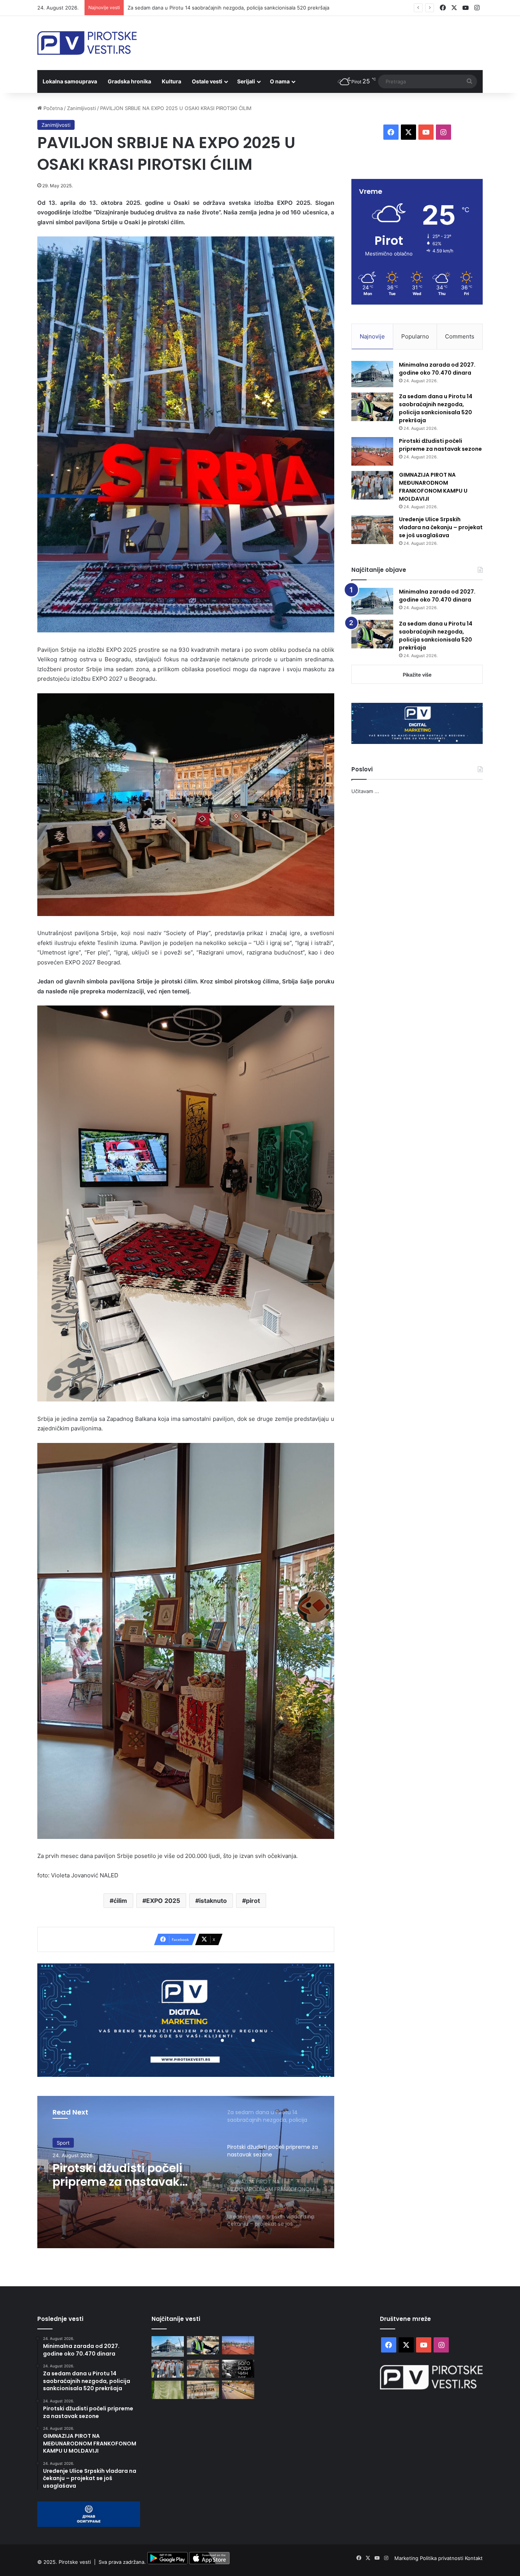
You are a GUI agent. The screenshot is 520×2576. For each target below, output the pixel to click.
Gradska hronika (129, 81)
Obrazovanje (72, 2143)
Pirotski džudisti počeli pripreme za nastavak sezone (190, 8)
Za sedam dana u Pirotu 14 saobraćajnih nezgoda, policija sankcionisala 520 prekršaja (436, 408)
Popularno (415, 336)
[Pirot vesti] (87, 43)
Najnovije (372, 336)
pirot (253, 1901)
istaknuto (213, 1901)
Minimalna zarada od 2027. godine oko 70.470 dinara (437, 369)
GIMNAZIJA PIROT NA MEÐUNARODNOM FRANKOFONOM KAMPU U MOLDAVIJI (124, 2175)
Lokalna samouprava (70, 81)
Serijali (246, 81)
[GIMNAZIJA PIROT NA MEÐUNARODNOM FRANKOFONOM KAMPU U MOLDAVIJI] (372, 485)
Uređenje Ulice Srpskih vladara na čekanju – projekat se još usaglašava (441, 527)
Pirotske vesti (75, 2562)
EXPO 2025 (163, 1901)
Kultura (171, 81)
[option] (186, 2172)
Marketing (407, 2558)
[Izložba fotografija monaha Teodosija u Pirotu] (238, 2369)
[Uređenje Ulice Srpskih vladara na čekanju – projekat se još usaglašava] (372, 530)
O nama (280, 81)
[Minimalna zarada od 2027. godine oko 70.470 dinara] (372, 374)
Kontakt (474, 2558)
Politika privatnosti (442, 2558)
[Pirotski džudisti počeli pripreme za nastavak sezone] (372, 451)
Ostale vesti (207, 81)
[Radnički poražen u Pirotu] (168, 2390)
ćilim (120, 1901)
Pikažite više (417, 675)
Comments (460, 336)
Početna (52, 108)
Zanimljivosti (81, 108)
